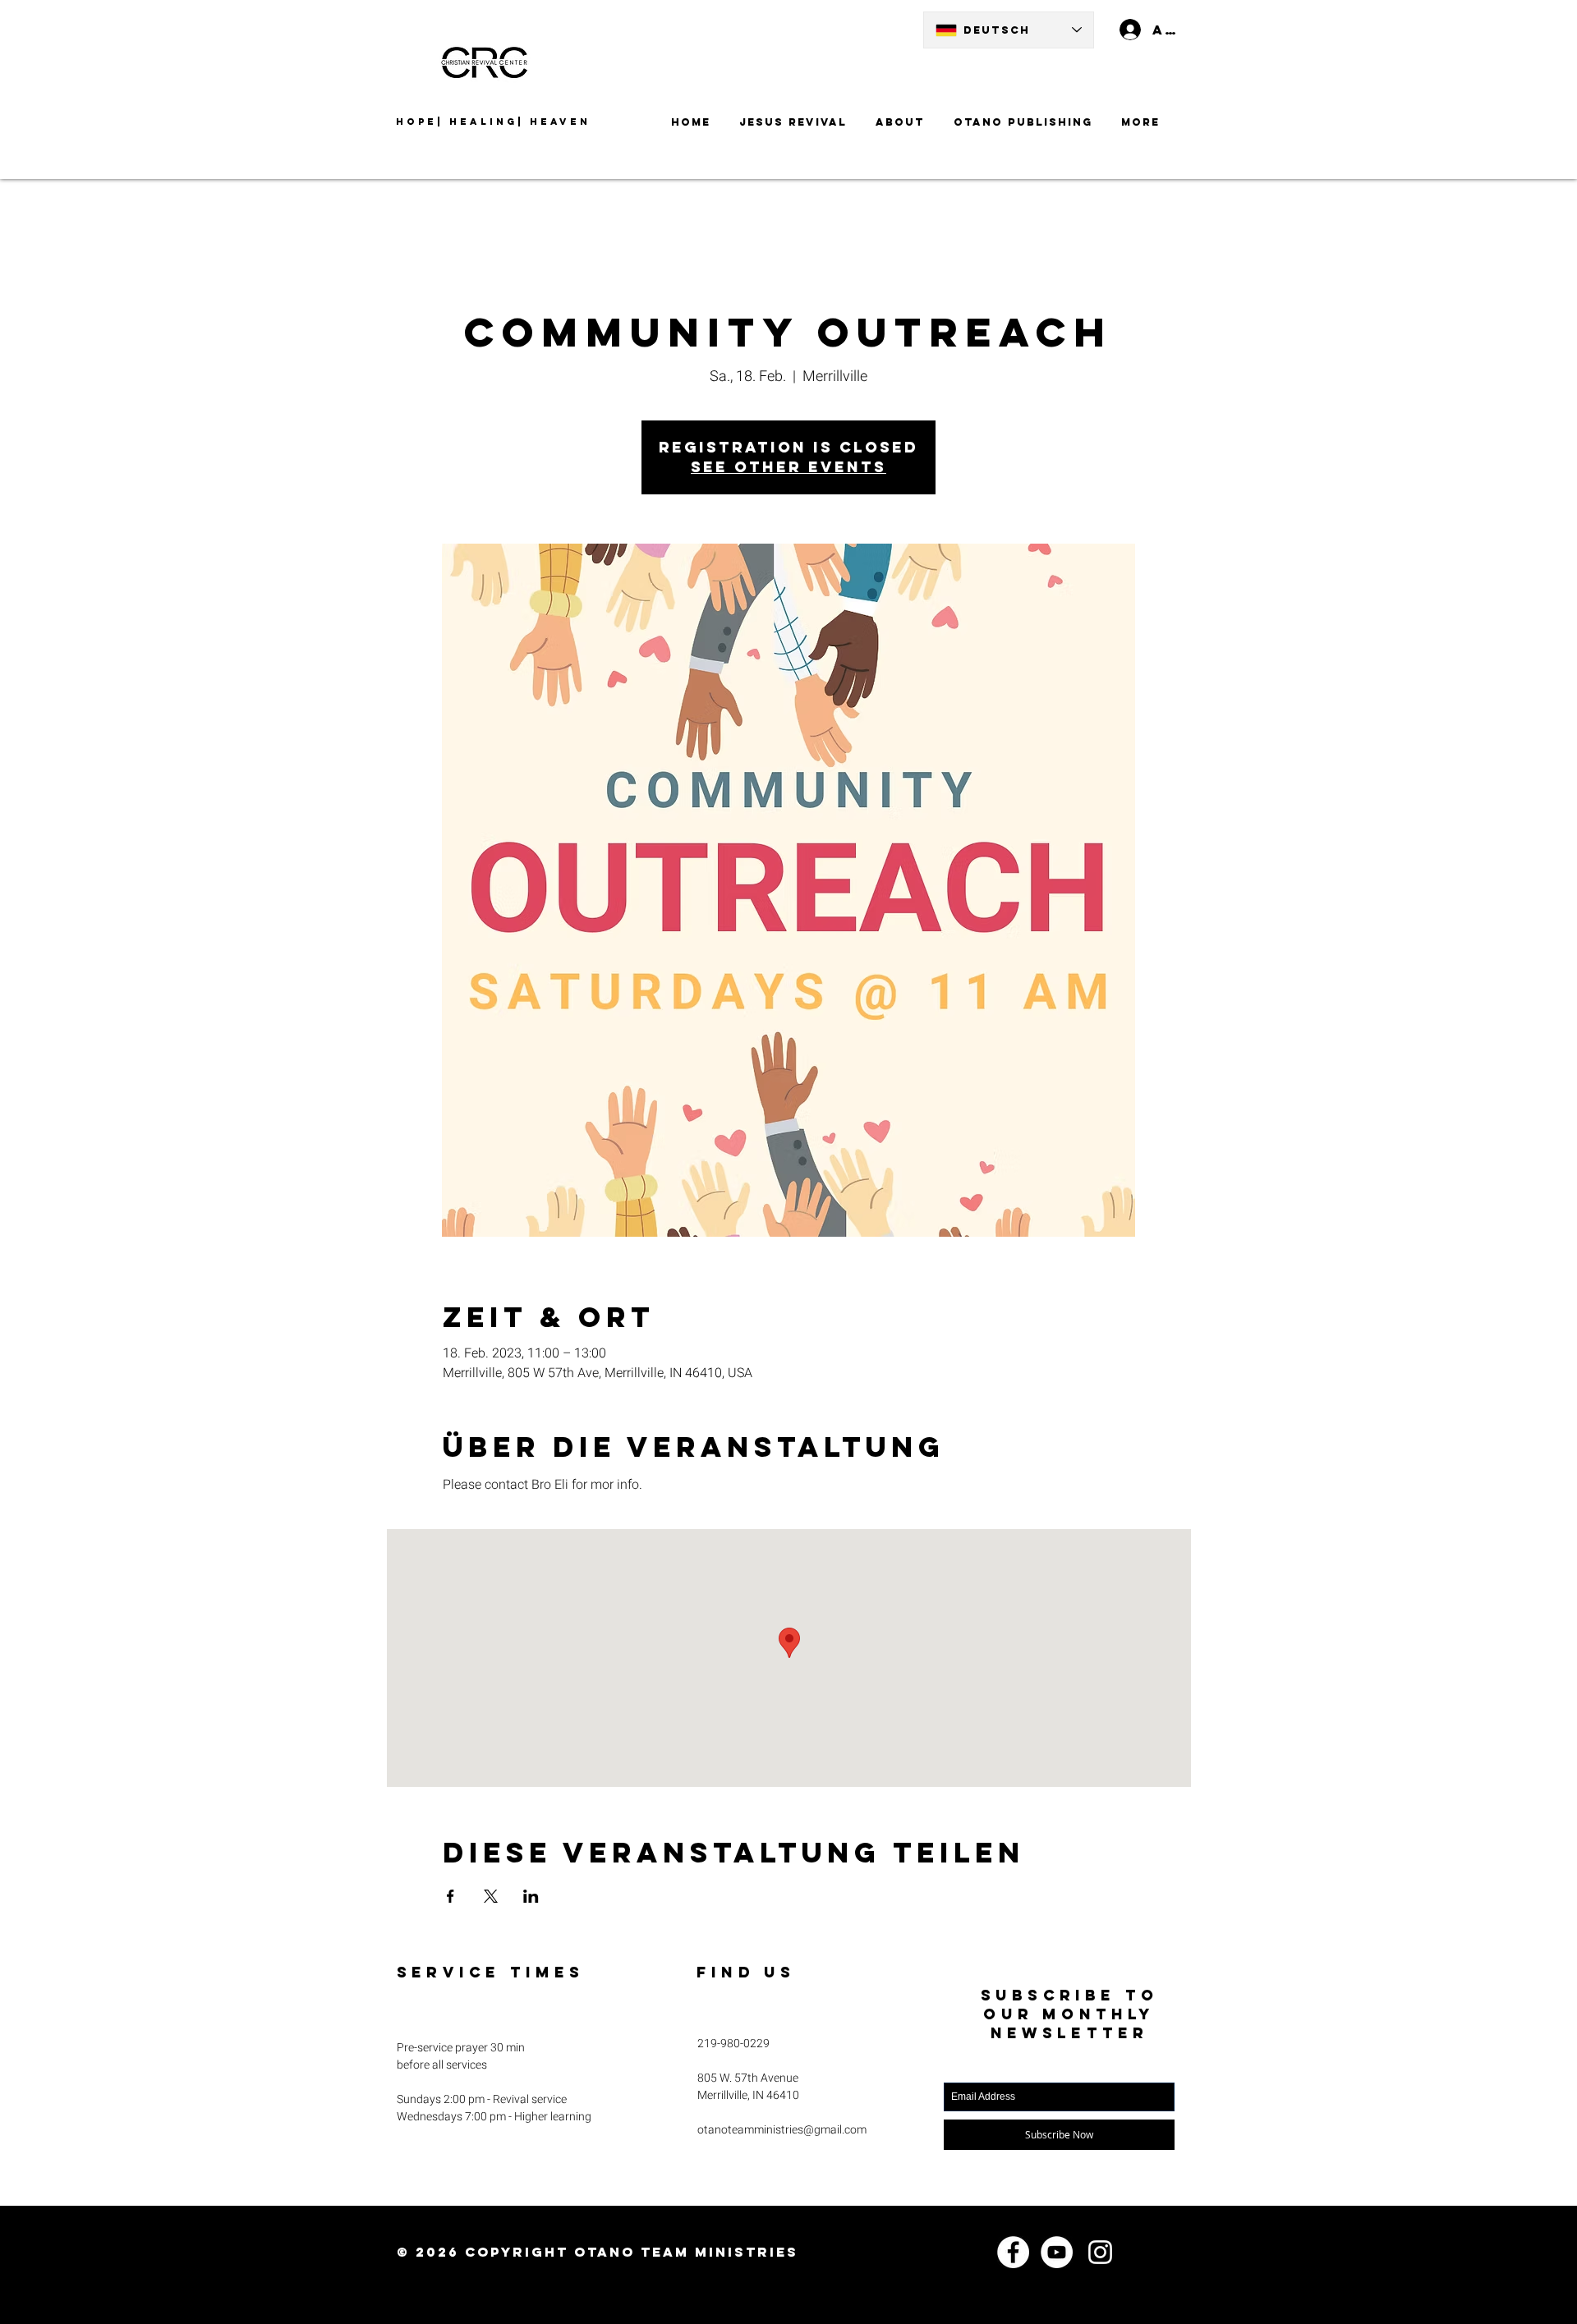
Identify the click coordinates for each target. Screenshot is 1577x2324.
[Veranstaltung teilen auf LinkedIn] (531, 1896)
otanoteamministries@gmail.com (782, 2130)
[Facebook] (1013, 2252)
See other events (788, 467)
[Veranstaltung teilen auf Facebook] (451, 1896)
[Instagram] (1100, 2252)
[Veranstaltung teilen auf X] (491, 1896)
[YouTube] (1057, 2252)
